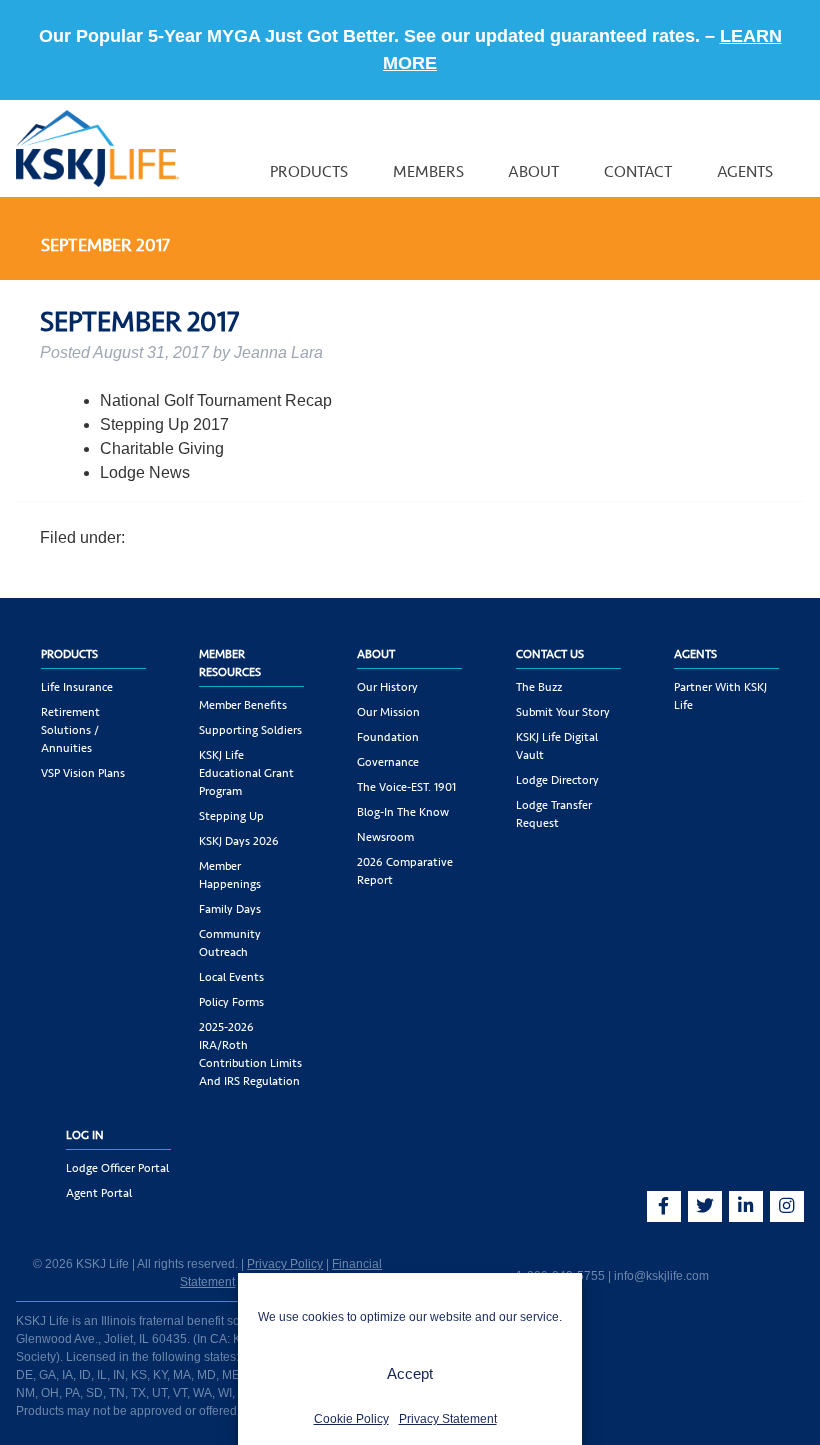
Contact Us (550, 654)
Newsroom (385, 837)
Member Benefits (243, 705)
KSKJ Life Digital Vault (557, 746)
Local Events (231, 977)
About (534, 171)
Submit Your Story (563, 712)
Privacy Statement (448, 1419)
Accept (410, 1373)
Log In (85, 1135)
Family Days (230, 909)
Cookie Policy (351, 1419)
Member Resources (230, 663)
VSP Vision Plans (83, 773)
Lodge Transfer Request (554, 814)
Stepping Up (231, 816)
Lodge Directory (557, 780)
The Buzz (539, 687)
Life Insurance (77, 687)
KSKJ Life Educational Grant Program (246, 773)
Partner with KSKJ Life (720, 696)
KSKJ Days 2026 (239, 841)
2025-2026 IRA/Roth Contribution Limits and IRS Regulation (250, 1054)
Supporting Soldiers (250, 730)
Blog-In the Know (403, 812)
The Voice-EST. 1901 (406, 787)
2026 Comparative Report (405, 871)
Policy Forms (231, 1002)
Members (428, 171)
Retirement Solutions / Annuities (70, 730)
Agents (745, 171)
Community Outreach (230, 943)
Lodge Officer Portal (117, 1168)
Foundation (388, 737)
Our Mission (388, 712)
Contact (638, 171)
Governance (388, 762)
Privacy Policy (285, 1264)
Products (309, 171)
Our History (387, 687)
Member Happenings (230, 875)
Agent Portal (99, 1193)
